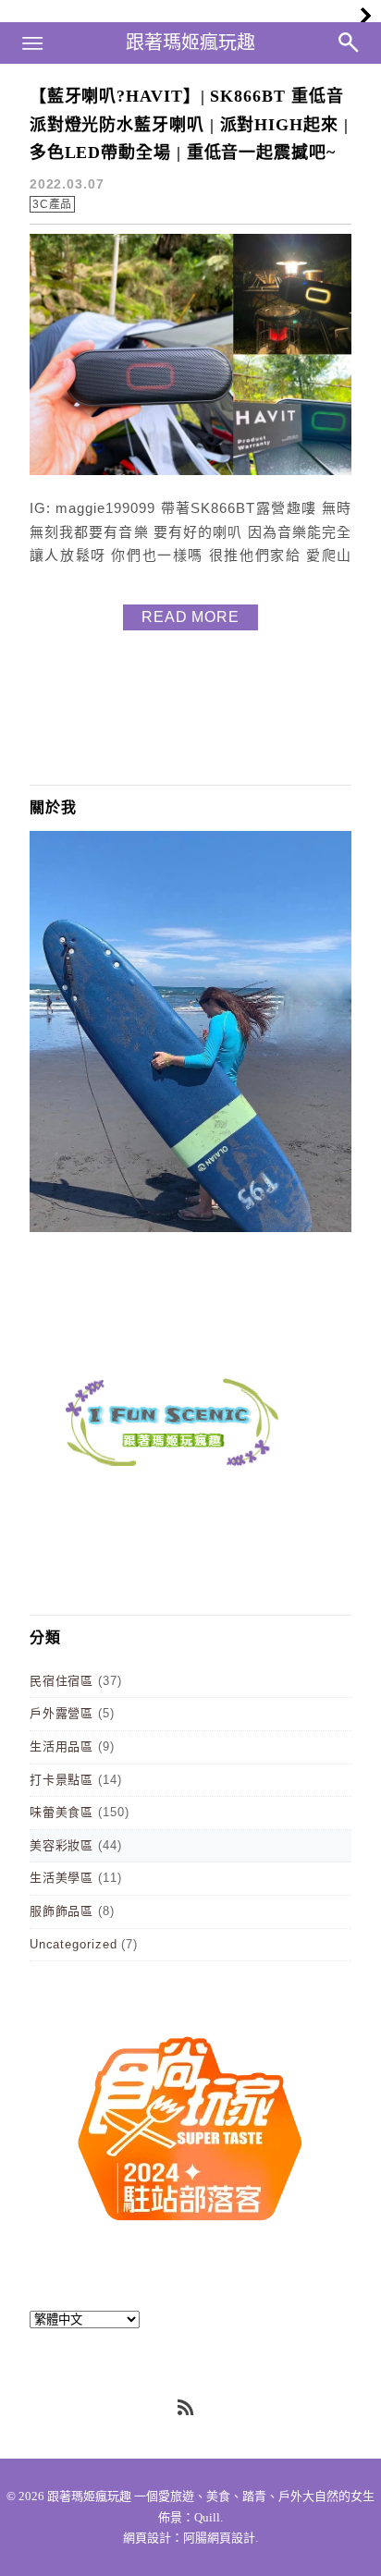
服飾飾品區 (62, 1911)
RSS (187, 2409)
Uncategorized (74, 1944)
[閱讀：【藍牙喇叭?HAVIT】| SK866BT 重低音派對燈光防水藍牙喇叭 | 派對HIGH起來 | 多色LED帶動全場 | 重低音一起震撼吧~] (191, 471)
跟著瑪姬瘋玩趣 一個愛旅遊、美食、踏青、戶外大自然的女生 (211, 2496)
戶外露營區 (62, 1713)
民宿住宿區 (62, 1681)
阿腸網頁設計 (219, 2538)
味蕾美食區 (62, 1812)
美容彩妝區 (62, 1845)
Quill (207, 2517)
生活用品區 (62, 1746)
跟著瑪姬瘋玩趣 (190, 43)
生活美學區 (62, 1878)
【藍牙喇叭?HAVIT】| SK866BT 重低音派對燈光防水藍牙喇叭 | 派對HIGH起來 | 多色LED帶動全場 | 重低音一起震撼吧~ (189, 124)
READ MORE (190, 617)
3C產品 (53, 204)
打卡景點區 (62, 1780)
